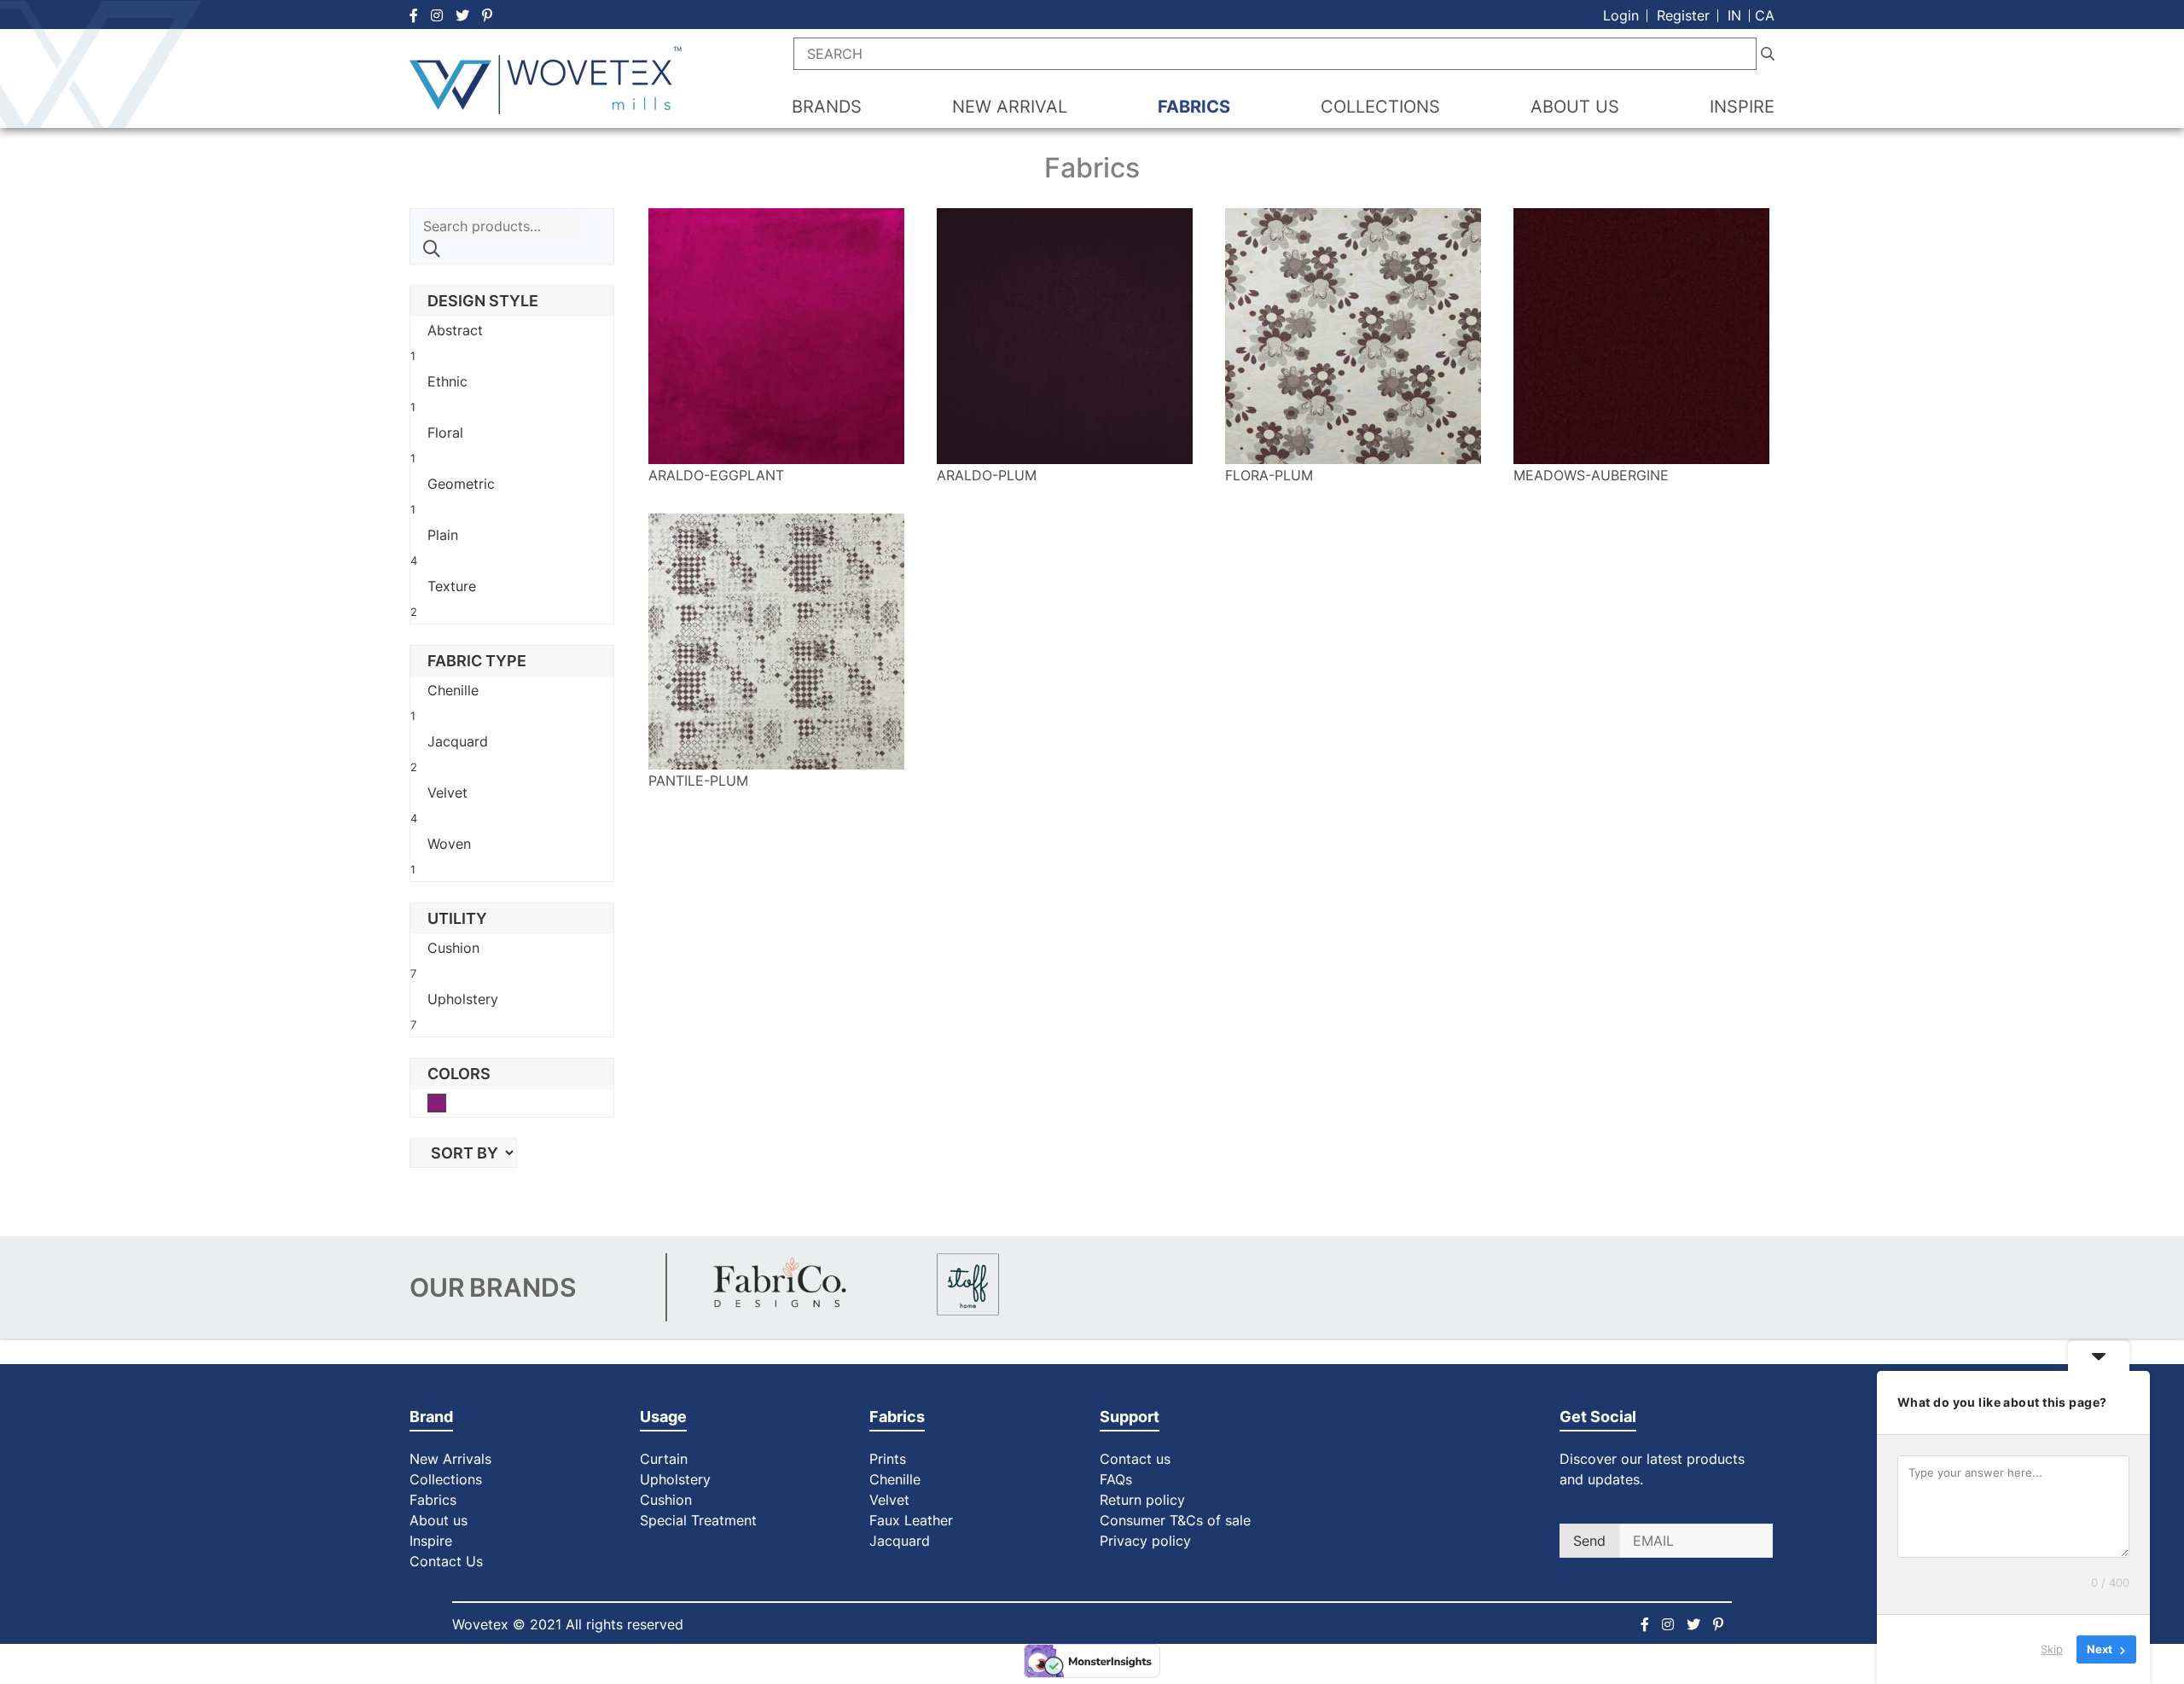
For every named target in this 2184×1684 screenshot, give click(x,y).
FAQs (1116, 1479)
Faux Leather (913, 1520)
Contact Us (446, 1561)
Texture (452, 586)
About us (439, 1520)
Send (1589, 1541)
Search (432, 249)
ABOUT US (1575, 107)
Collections (446, 1479)
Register (1683, 15)
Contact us (1135, 1459)
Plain (443, 535)
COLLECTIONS (1380, 107)
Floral (445, 433)
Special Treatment (698, 1520)
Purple (446, 1105)
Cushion (453, 948)
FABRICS (1194, 107)
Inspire (431, 1541)
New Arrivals (450, 1459)
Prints (888, 1459)
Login (1621, 15)
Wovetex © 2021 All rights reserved (568, 1624)
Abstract (455, 330)
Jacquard (458, 741)
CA (1765, 15)
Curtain (664, 1459)
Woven (449, 844)
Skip (2052, 1649)
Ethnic (447, 381)
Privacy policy (1145, 1541)
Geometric (461, 484)
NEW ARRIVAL (1010, 107)
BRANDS (827, 107)
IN (1734, 15)
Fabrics (433, 1500)
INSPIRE (1742, 107)
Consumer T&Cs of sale (1175, 1520)
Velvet (447, 793)
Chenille (453, 690)
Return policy (1142, 1500)
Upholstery (463, 999)
